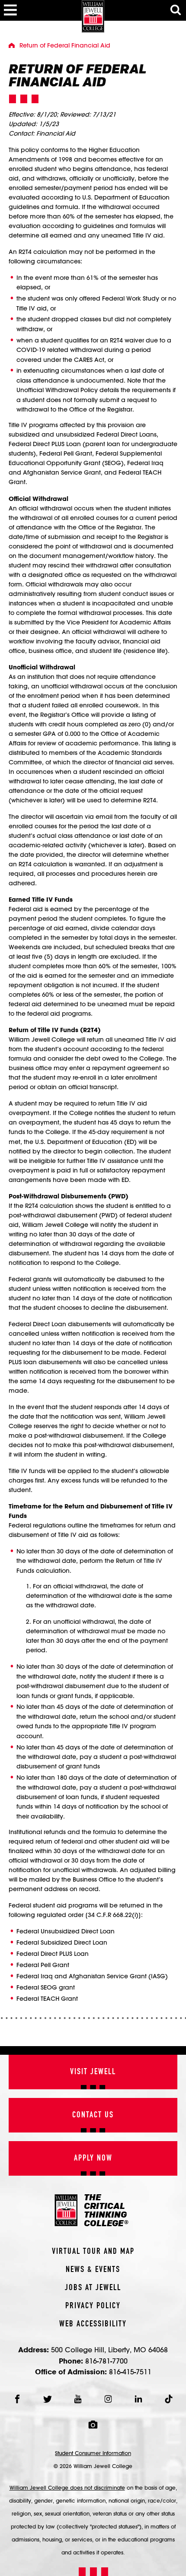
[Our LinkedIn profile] (138, 2399)
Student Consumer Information (93, 2453)
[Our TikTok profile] (169, 2399)
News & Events (93, 2270)
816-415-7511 (130, 2372)
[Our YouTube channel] (78, 2399)
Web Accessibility (93, 2324)
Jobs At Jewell (93, 2288)
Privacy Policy (93, 2306)
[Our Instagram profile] (108, 2399)
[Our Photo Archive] (93, 2425)
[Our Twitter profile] (48, 2399)
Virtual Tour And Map (93, 2252)
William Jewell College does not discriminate (67, 2487)
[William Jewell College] (93, 16)
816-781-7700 (106, 2361)
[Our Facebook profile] (17, 2399)
